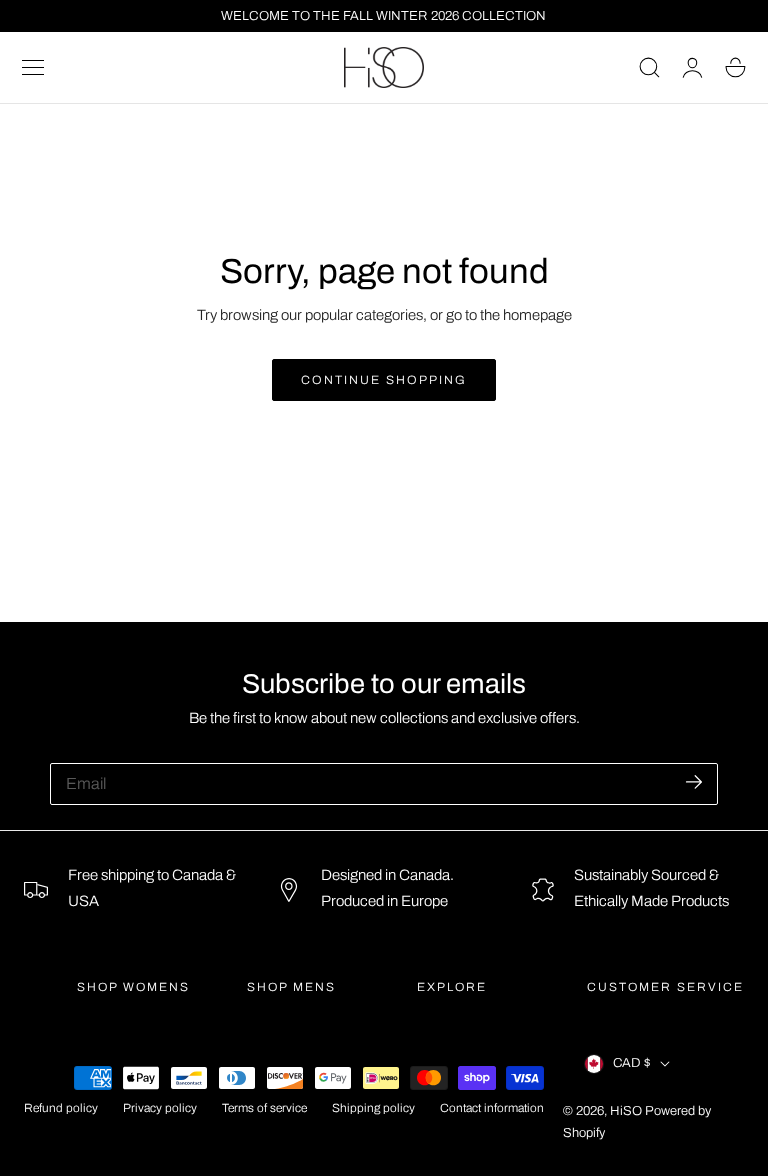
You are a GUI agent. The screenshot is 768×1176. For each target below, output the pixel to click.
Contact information (492, 1108)
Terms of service (264, 1108)
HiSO (626, 1111)
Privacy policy (160, 1108)
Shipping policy (373, 1108)
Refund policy (61, 1108)
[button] (33, 68)
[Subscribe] (694, 782)
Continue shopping (384, 380)
